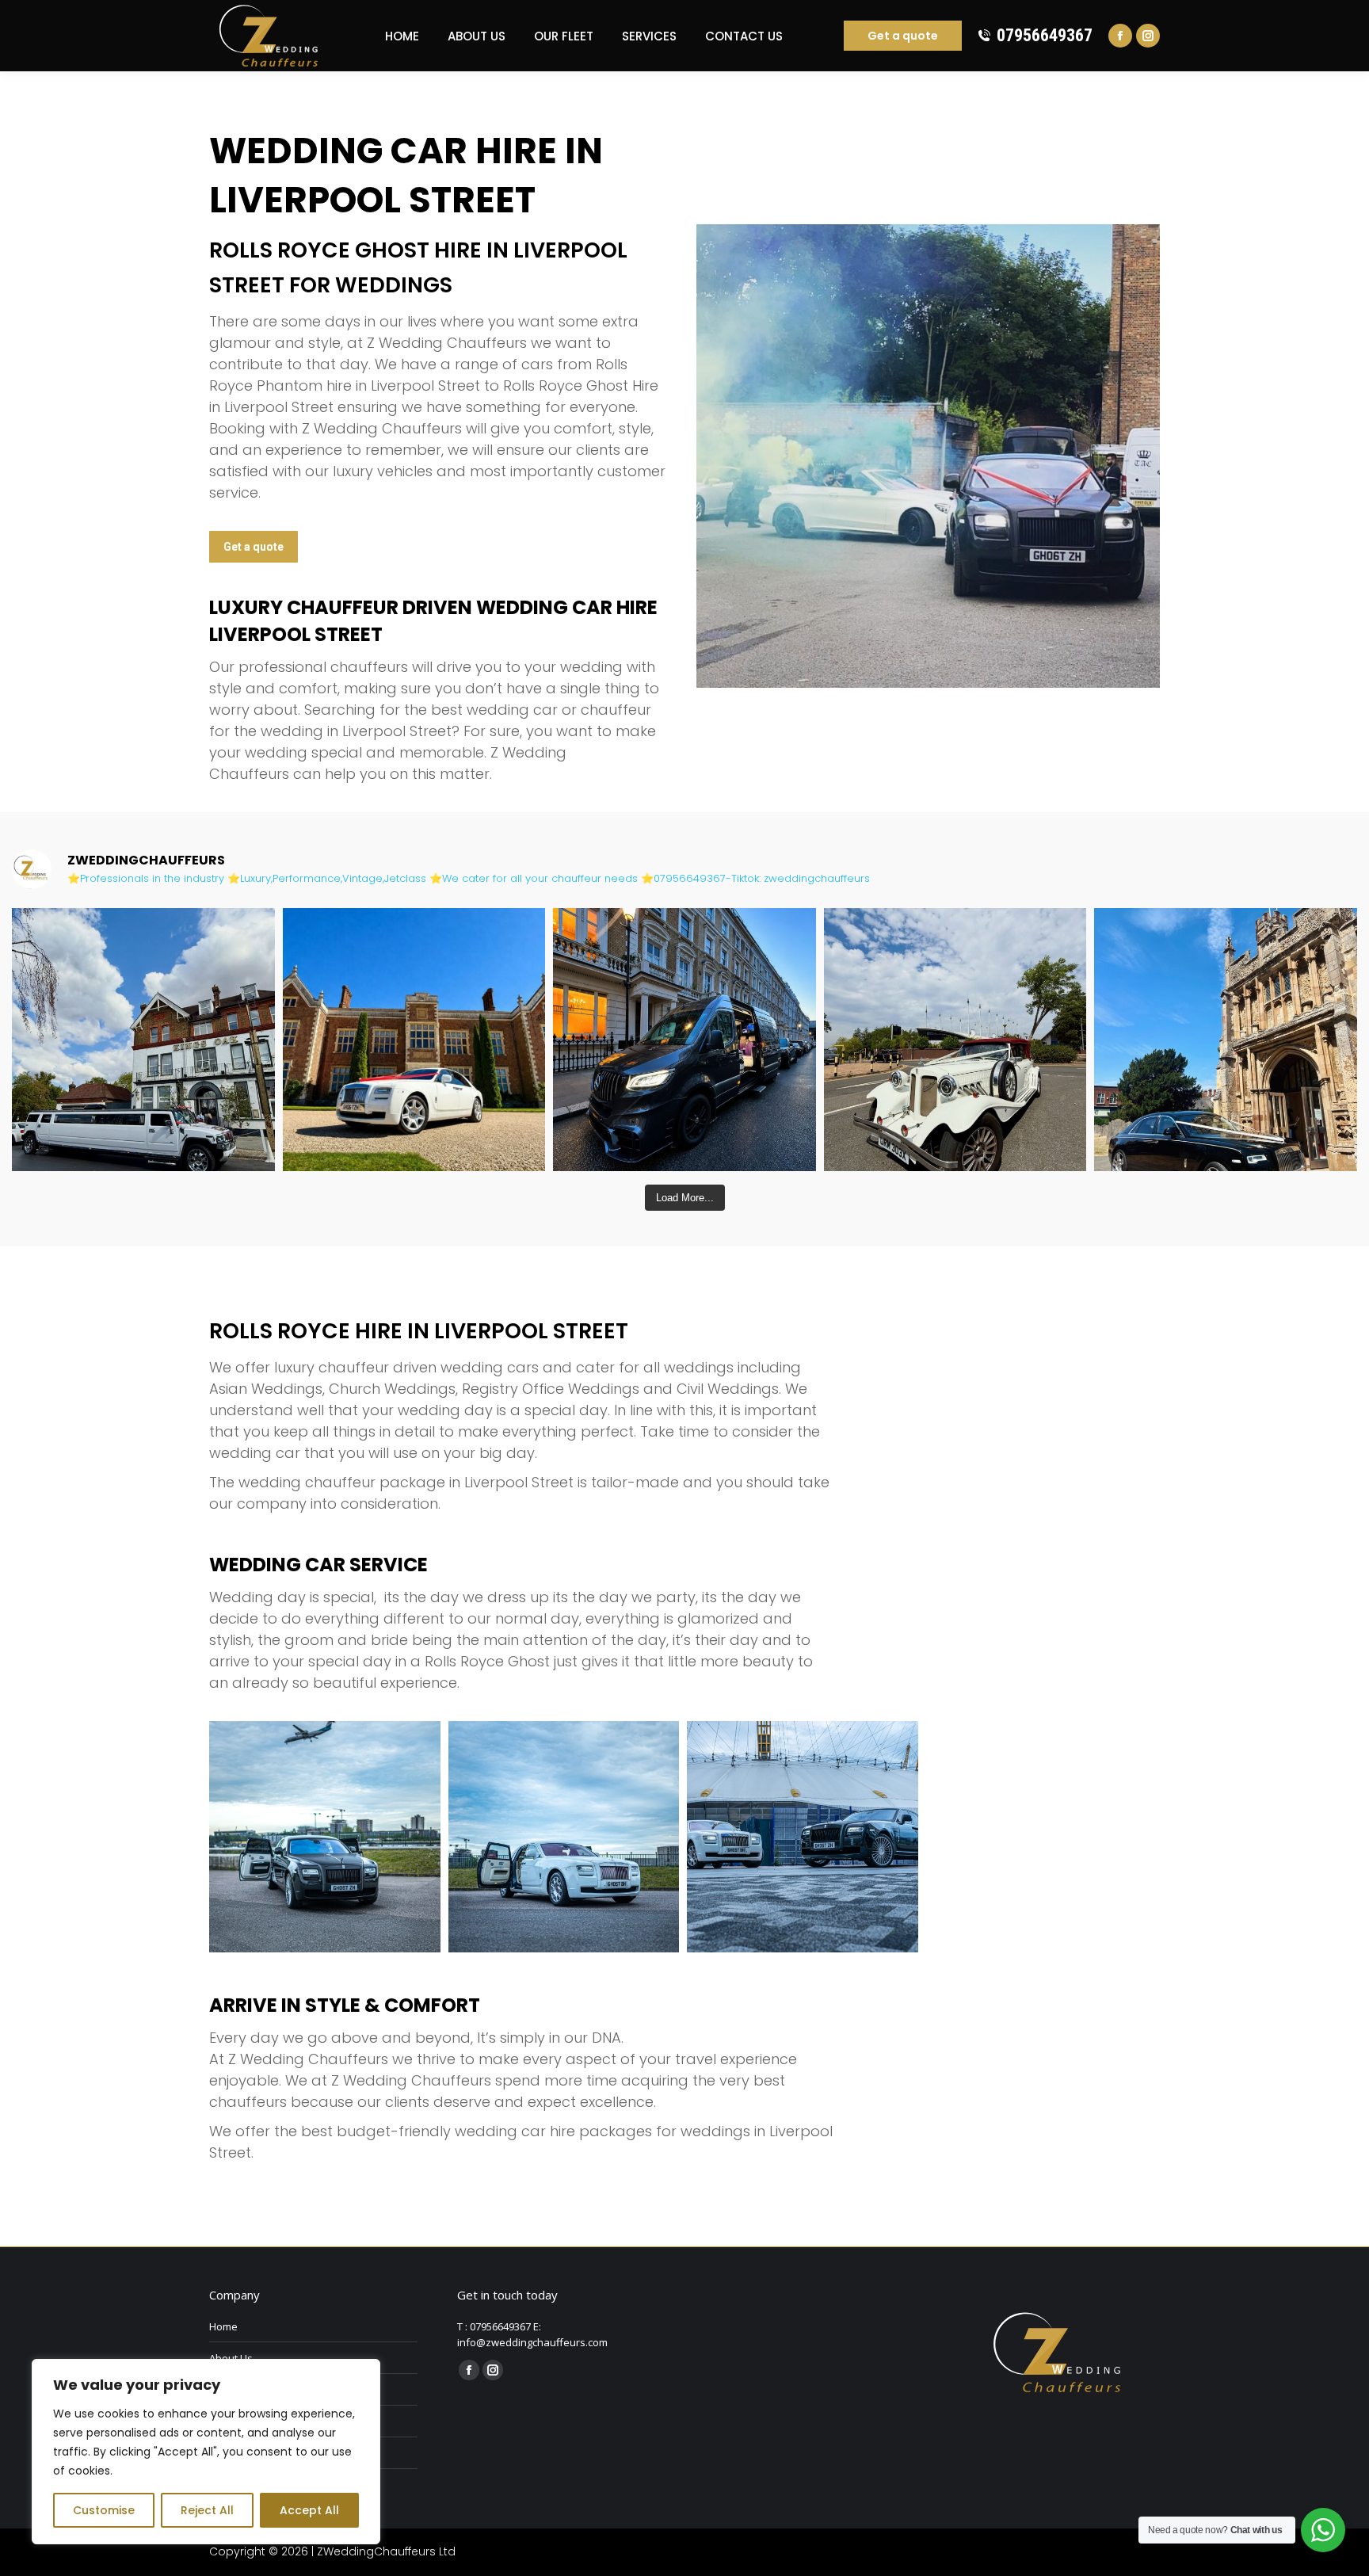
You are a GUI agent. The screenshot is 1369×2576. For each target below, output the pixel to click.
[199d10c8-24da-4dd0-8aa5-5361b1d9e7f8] (564, 1837)
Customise (104, 2510)
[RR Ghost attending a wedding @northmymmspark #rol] (414, 1040)
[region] (206, 2452)
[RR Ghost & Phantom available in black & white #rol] (1226, 1040)
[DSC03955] (325, 1837)
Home (223, 2326)
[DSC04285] (803, 1837)
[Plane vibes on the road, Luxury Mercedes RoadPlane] (684, 1040)
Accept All (309, 2510)
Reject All (207, 2510)
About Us (231, 2358)
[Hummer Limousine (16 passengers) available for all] (143, 1040)
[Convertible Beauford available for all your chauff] (955, 1040)
